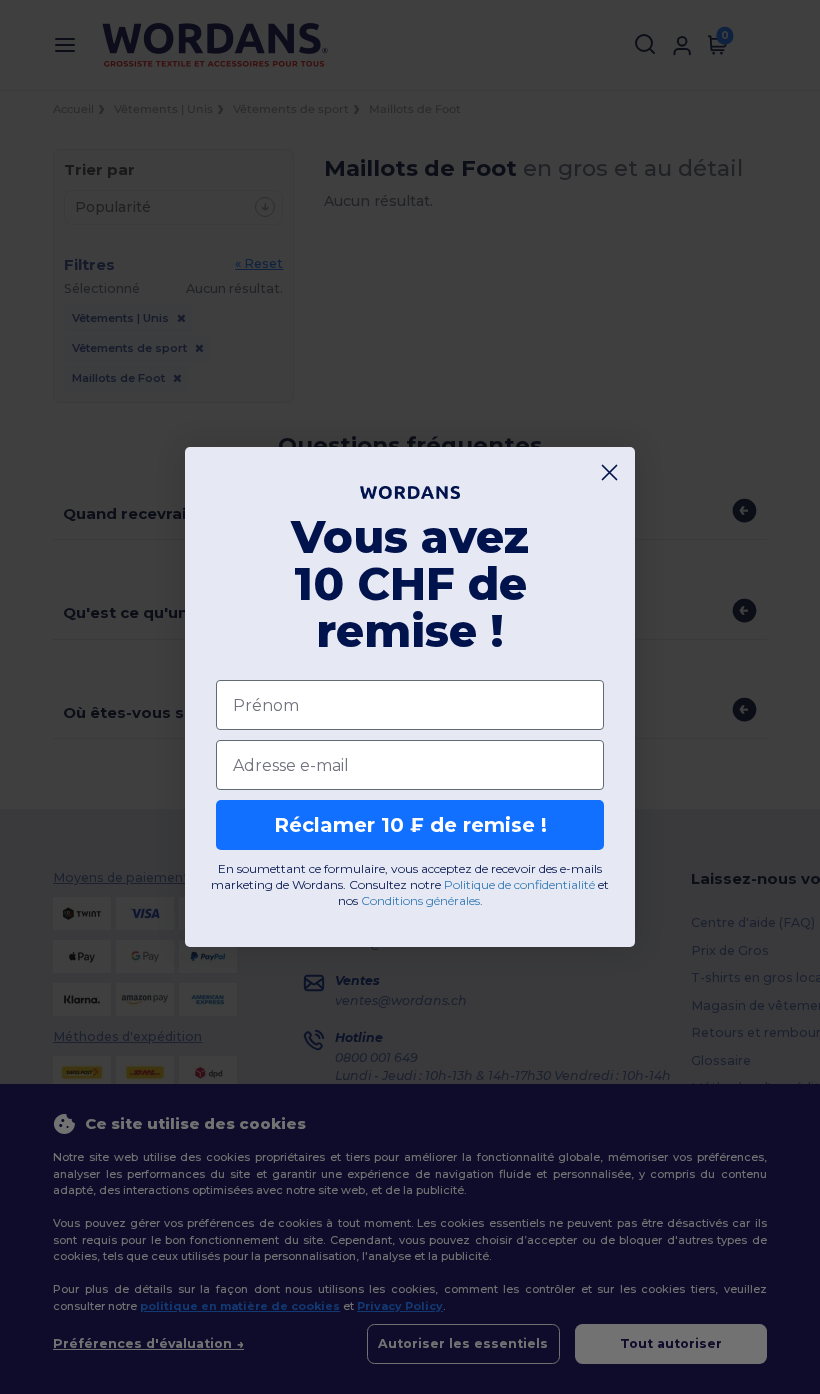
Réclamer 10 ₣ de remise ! (410, 825)
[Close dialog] (609, 472)
